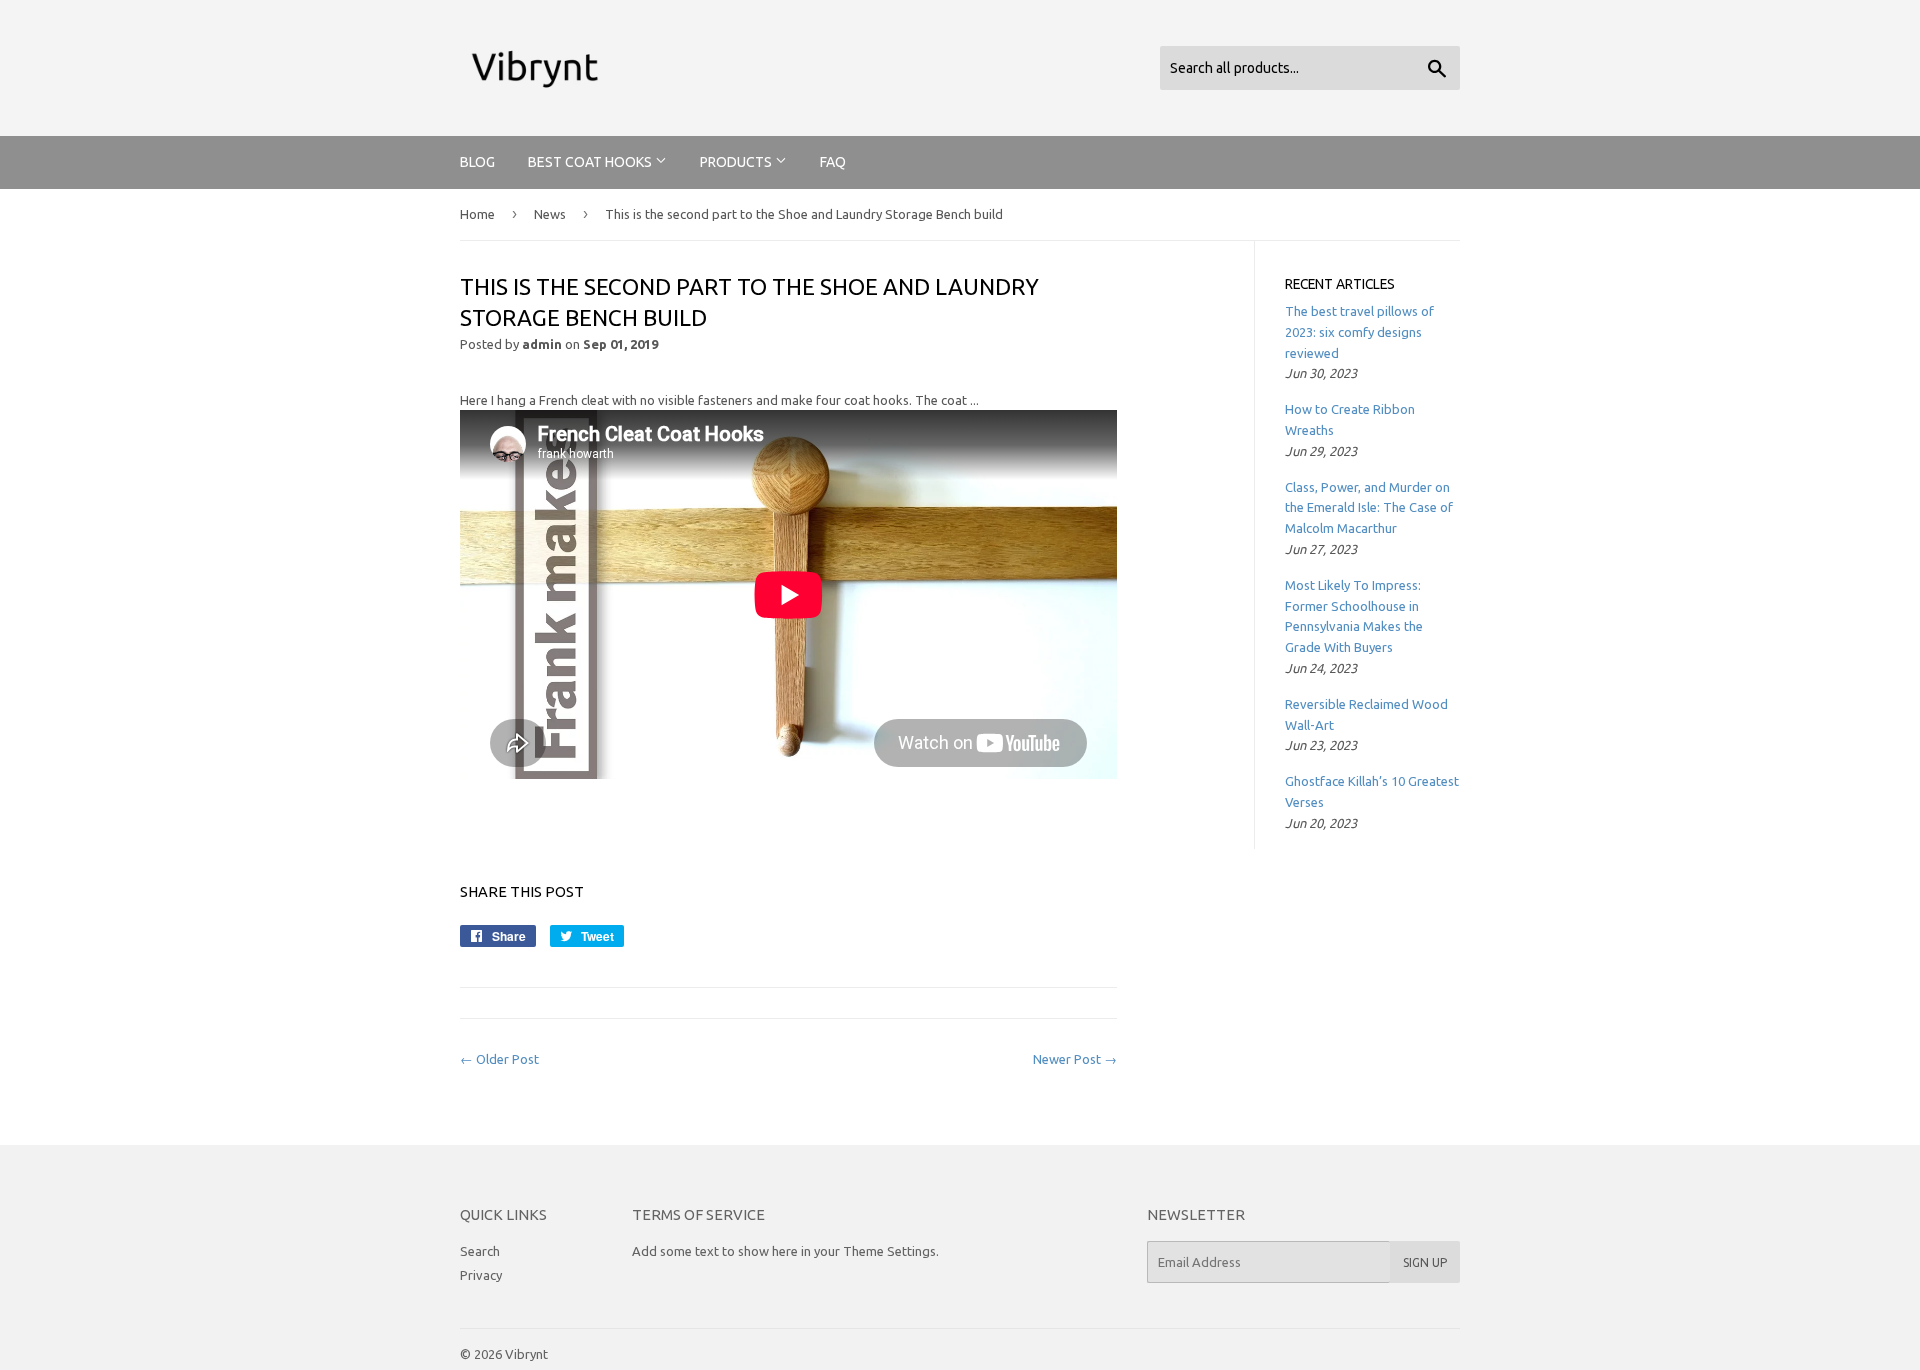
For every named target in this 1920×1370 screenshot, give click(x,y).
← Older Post (499, 1059)
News (550, 214)
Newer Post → (1075, 1059)
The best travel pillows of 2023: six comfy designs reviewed (1359, 332)
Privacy (481, 1275)
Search (480, 1251)
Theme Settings (889, 1251)
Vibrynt (526, 1354)
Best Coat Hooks (591, 162)
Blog (477, 162)
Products (737, 162)
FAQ (833, 162)
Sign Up (1425, 1262)
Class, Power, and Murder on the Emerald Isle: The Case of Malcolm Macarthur (1369, 508)
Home (477, 214)
